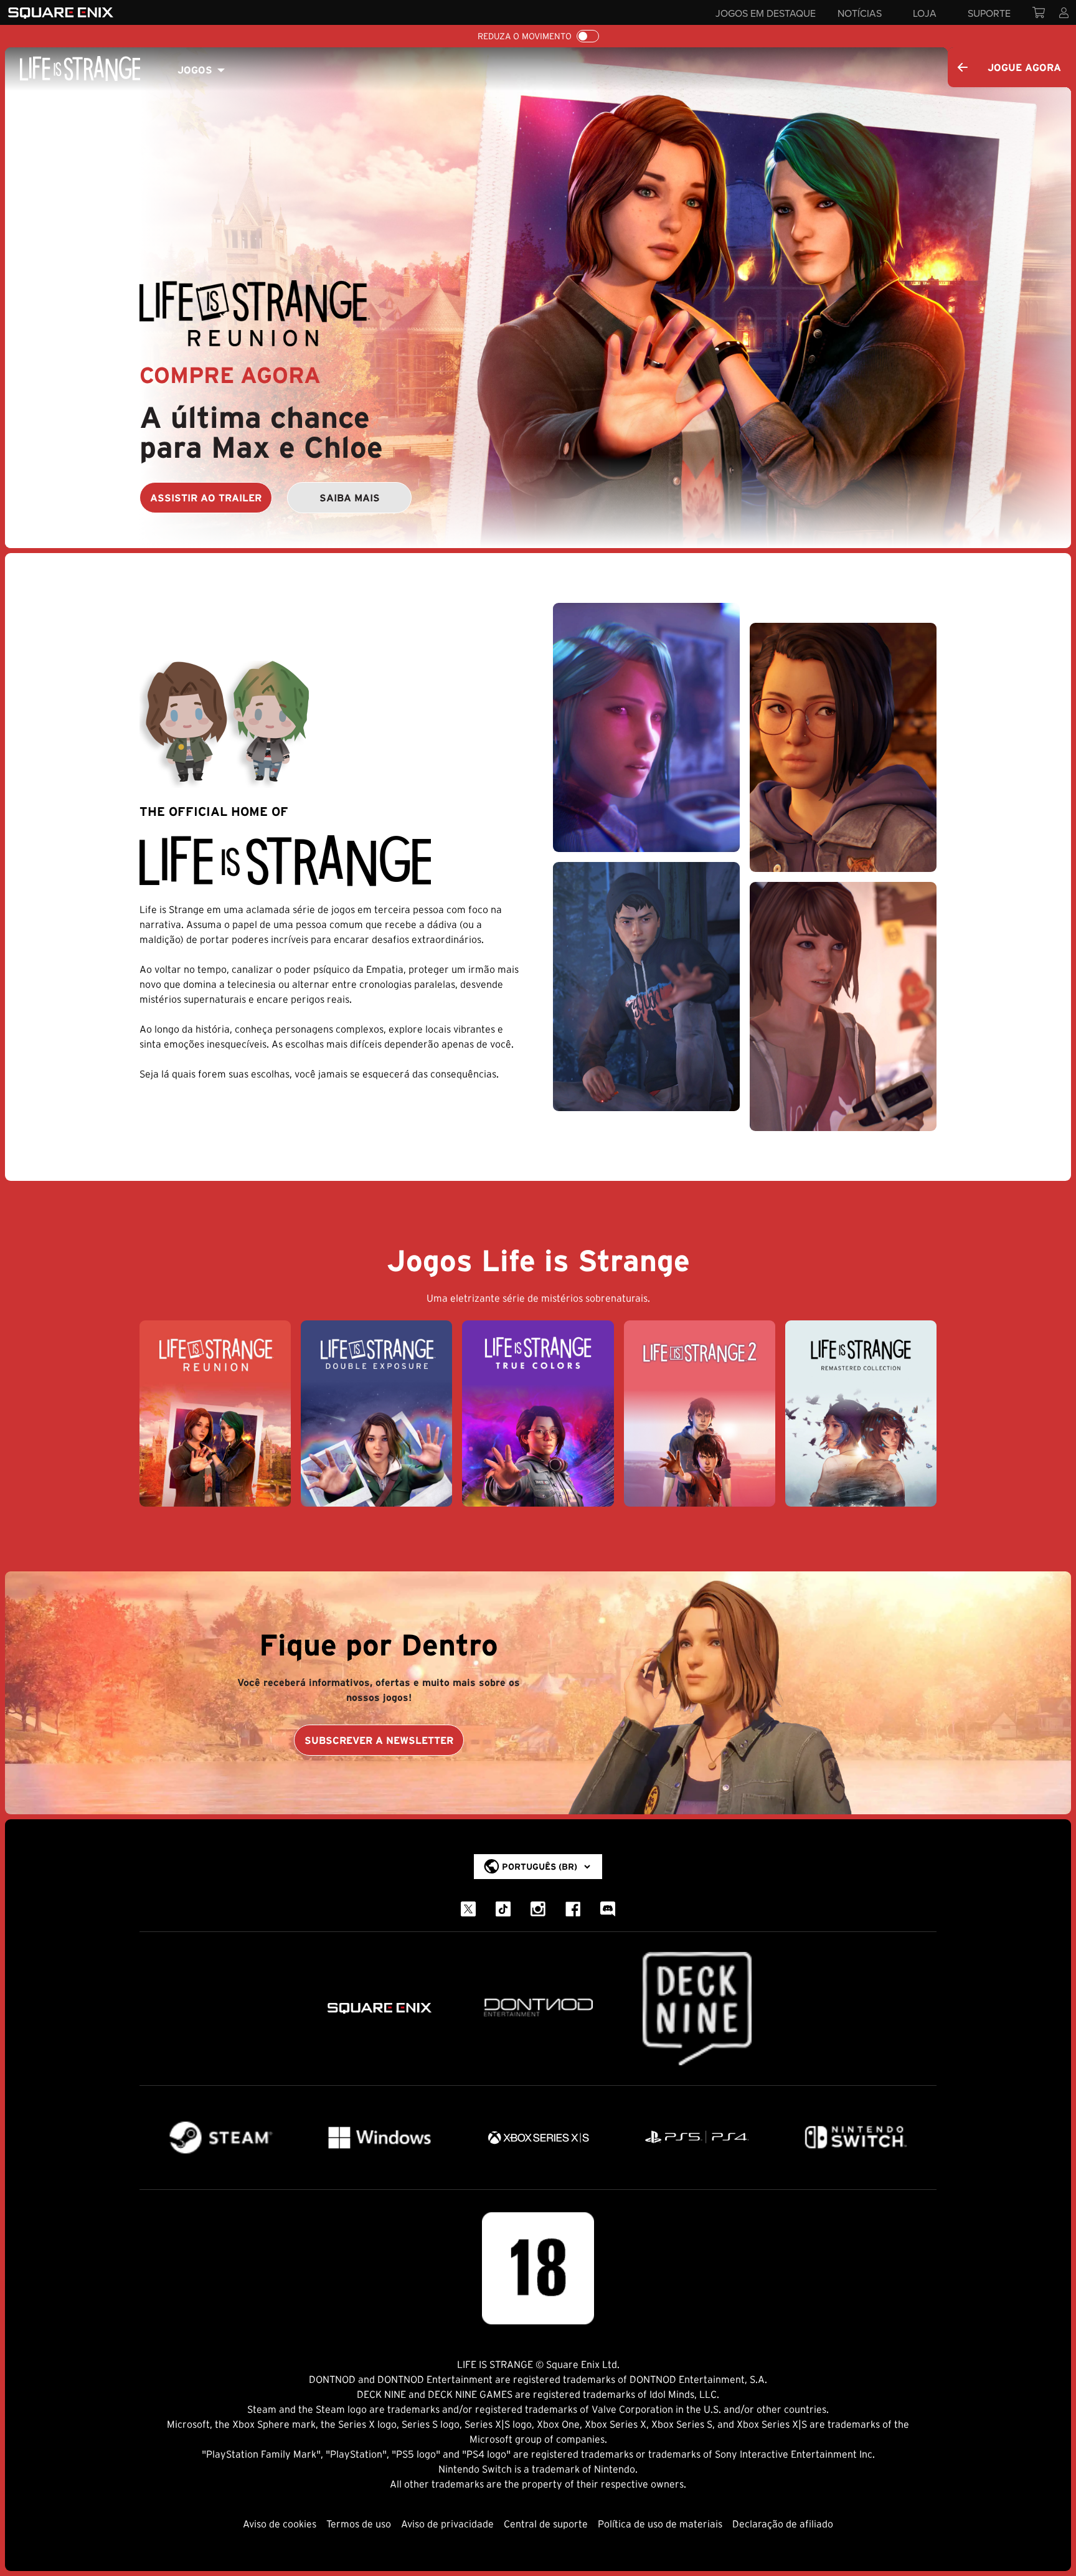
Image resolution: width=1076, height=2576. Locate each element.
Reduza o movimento (525, 36)
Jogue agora (1024, 67)
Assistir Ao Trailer (206, 498)
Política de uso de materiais (660, 2524)
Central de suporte (546, 2524)
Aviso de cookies (280, 2524)
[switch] (588, 36)
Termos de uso (359, 2524)
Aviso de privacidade (447, 2524)
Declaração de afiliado (783, 2524)
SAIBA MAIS (350, 498)
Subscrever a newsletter (379, 1740)
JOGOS (195, 70)
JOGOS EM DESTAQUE (766, 13)
